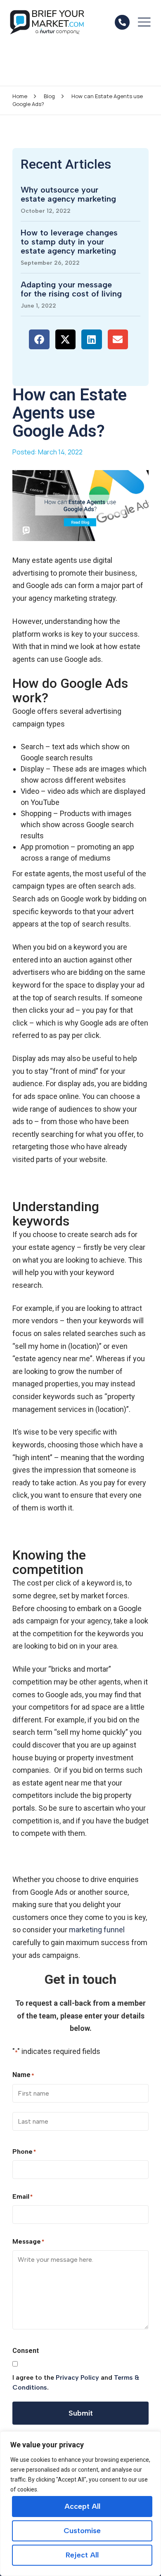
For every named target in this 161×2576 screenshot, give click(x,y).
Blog (49, 96)
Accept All (82, 2506)
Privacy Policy (77, 2377)
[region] (80, 2504)
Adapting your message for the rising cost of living (71, 289)
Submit (81, 2413)
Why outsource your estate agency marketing (68, 194)
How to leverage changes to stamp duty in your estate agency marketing (69, 242)
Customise (82, 2531)
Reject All (82, 2555)
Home (20, 96)
